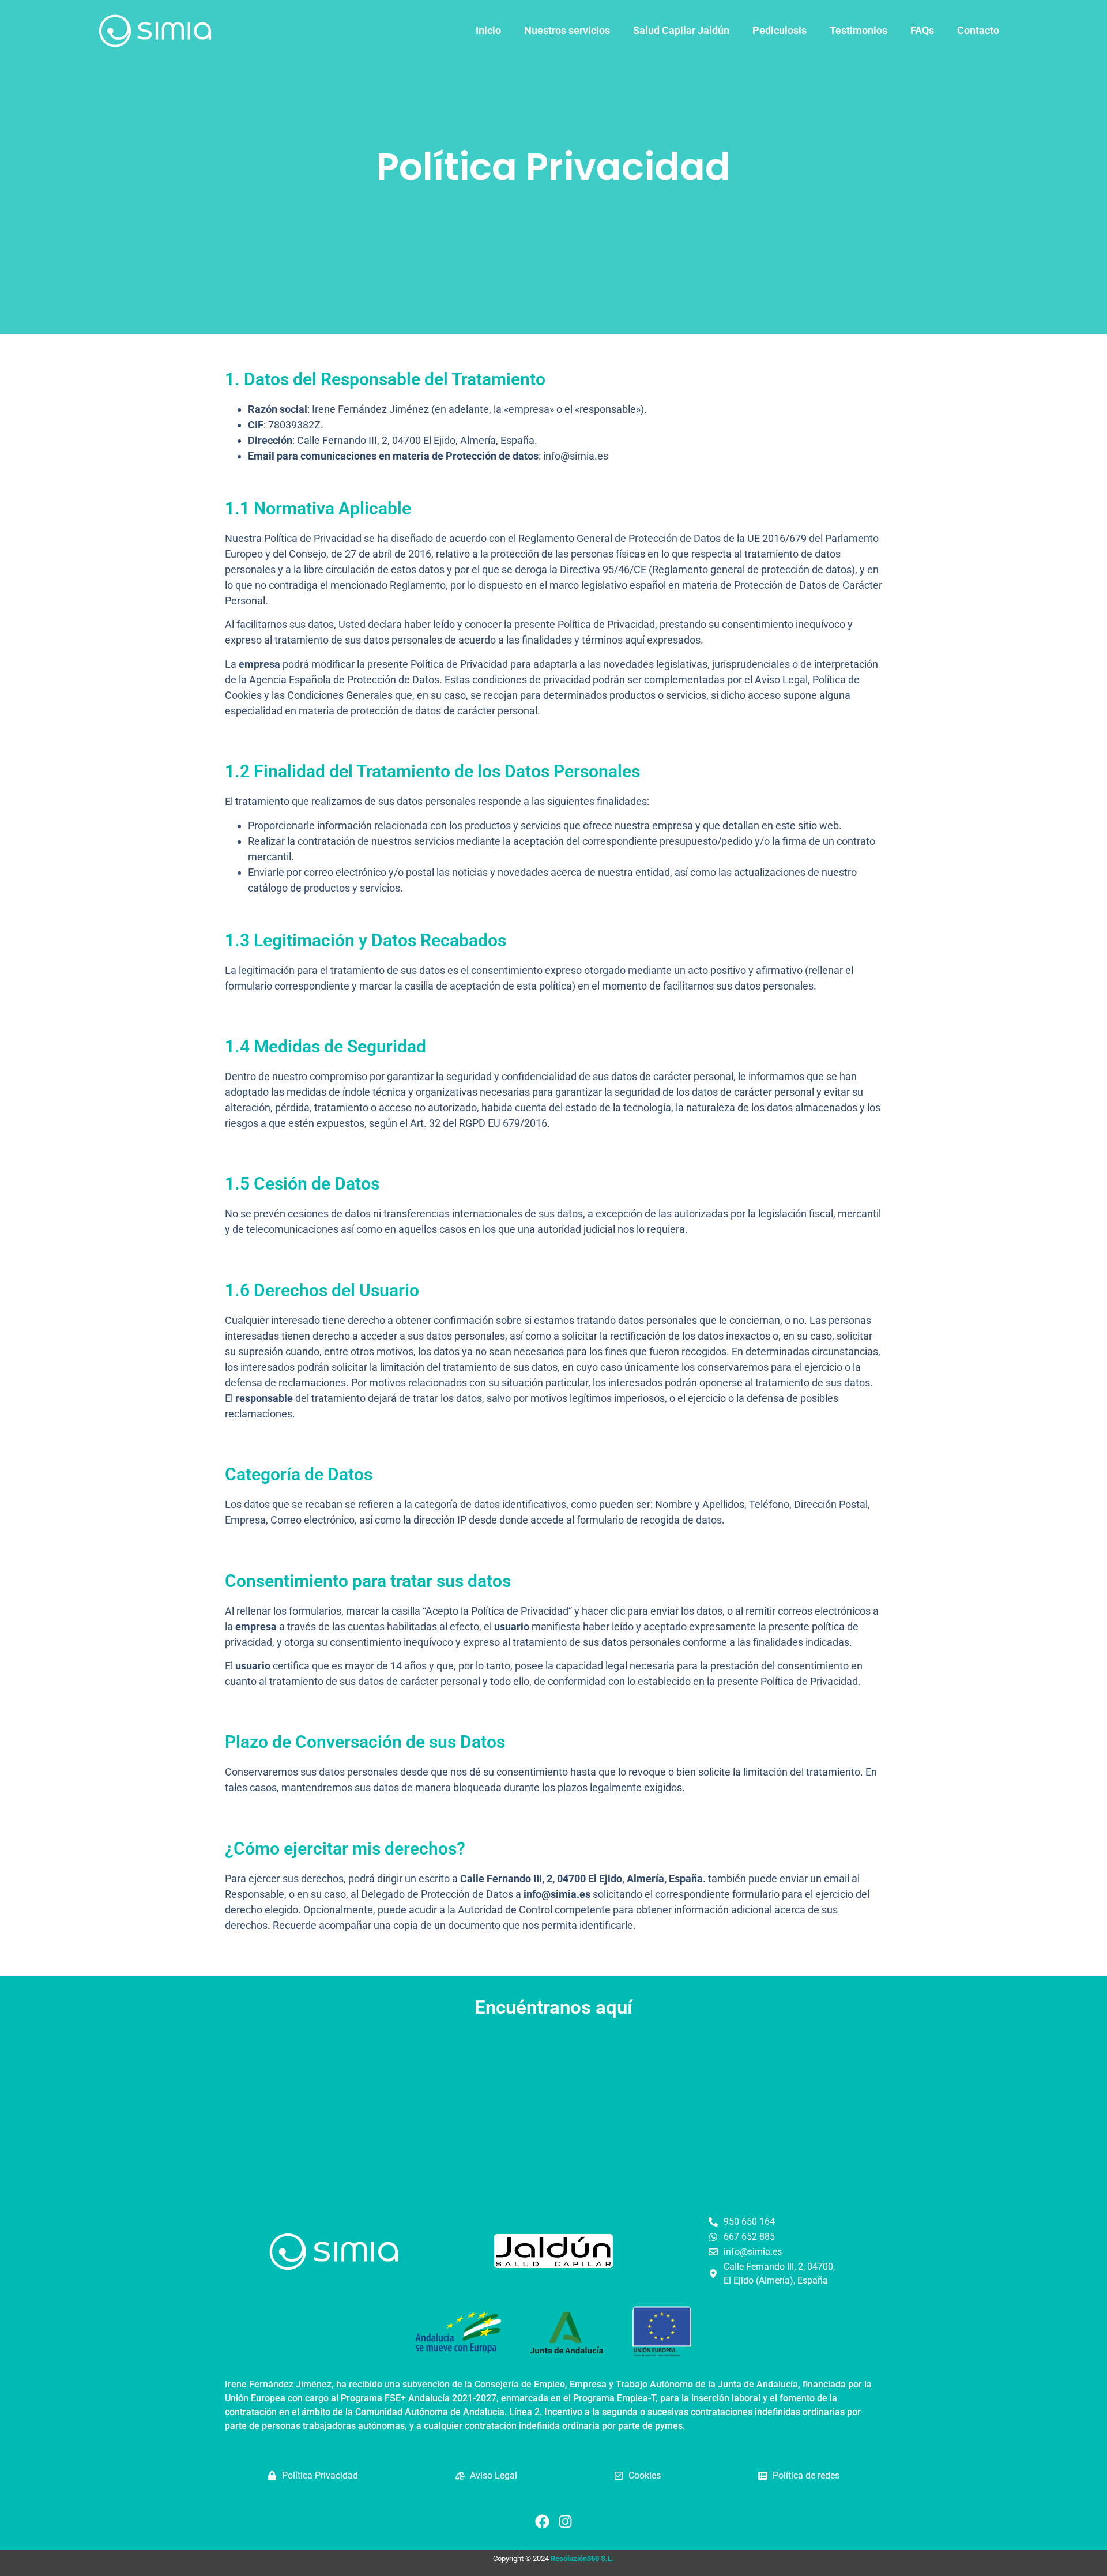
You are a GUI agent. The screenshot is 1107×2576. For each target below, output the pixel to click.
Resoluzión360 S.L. (582, 2558)
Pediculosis (780, 30)
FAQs (922, 30)
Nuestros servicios (567, 30)
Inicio (488, 30)
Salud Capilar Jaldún (681, 30)
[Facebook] (542, 2521)
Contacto (978, 30)
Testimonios (859, 30)
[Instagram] (565, 2521)
